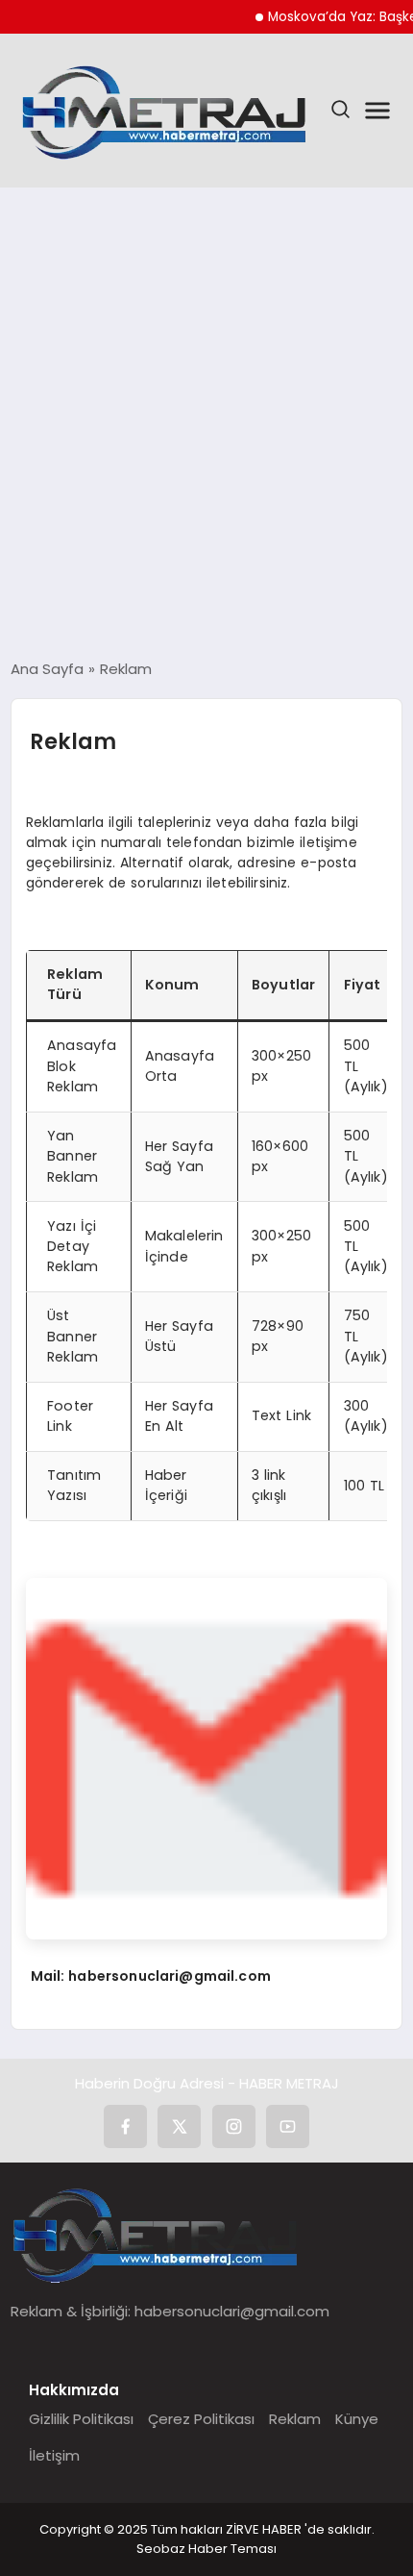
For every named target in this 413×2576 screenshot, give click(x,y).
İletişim (54, 2455)
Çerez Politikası (201, 2419)
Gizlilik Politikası (81, 2419)
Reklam (295, 2419)
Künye (357, 2419)
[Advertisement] (206, 423)
